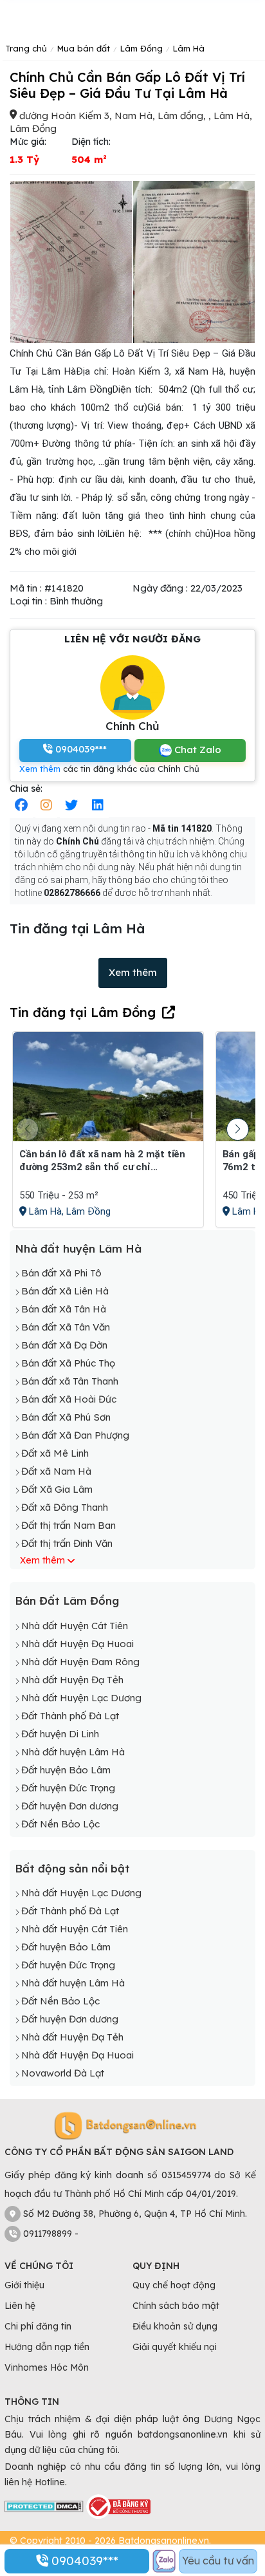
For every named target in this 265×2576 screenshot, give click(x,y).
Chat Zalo (196, 750)
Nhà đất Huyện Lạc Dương (81, 1698)
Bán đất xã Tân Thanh (70, 1381)
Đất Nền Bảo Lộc (60, 1824)
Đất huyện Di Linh (60, 1734)
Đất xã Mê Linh (55, 1453)
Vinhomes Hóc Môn (47, 2367)
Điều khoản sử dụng (175, 2326)
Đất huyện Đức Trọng (68, 1788)
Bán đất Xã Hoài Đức (69, 1399)
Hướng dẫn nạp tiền (47, 2347)
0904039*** (83, 2561)
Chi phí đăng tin (38, 2326)
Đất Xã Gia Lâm (57, 1489)
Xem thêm (40, 769)
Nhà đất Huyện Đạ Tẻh (72, 1680)
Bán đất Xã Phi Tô (61, 1273)
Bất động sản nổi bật (72, 1868)
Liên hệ (20, 2306)
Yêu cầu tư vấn (218, 2561)
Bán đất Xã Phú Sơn (66, 1417)
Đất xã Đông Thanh (65, 1507)
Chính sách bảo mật (176, 2306)
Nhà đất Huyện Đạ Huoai (78, 1644)
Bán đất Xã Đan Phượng (75, 1435)
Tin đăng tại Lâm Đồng (83, 1012)
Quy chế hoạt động (174, 2285)
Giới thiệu (24, 2285)
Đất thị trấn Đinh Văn (67, 1543)
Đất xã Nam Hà (56, 1471)
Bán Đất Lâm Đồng (67, 1601)
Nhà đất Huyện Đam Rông (80, 1662)
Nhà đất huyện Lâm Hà (78, 1248)
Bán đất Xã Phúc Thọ (68, 1363)
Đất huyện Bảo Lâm (66, 1770)
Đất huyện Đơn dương (70, 1806)
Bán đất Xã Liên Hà (65, 1291)
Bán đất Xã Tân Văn (66, 1327)
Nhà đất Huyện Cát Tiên (75, 1626)
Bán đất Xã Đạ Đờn (64, 1345)
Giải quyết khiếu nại (175, 2347)
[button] (238, 1129)
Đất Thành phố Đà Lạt (70, 1716)
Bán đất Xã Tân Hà (64, 1309)
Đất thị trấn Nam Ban (69, 1525)
